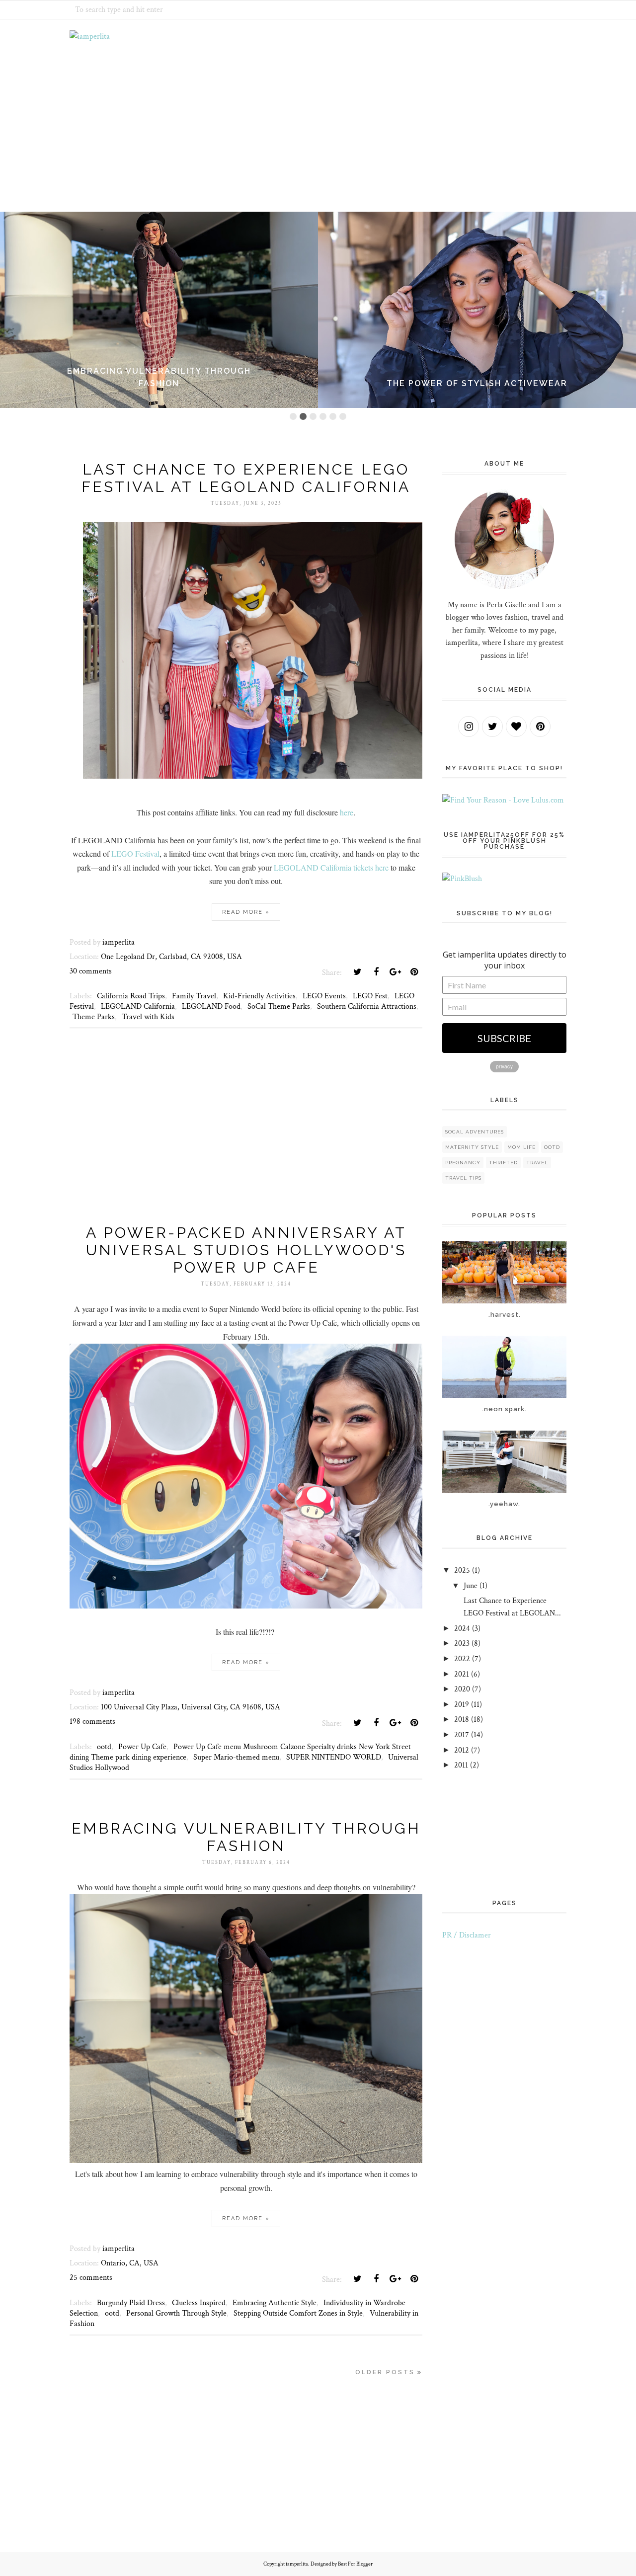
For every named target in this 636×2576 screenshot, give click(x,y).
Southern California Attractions (367, 1006)
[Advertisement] (246, 1138)
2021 (462, 1674)
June (471, 1586)
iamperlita (297, 2564)
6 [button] (343, 416)
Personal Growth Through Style (176, 2313)
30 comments (91, 971)
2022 (462, 1659)
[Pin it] (414, 972)
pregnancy (463, 1163)
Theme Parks (94, 1017)
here (347, 812)
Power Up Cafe (142, 1747)
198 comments (92, 1722)
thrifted (503, 1163)
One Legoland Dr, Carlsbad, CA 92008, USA (171, 957)
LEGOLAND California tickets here (331, 867)
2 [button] (303, 416)
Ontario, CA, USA (130, 2263)
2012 (462, 1750)
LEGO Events (324, 996)
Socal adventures (475, 1132)
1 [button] (293, 416)
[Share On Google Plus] (395, 972)
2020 (462, 1689)
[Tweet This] (357, 972)
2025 (462, 1570)
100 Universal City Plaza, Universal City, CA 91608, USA (191, 1707)
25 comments (91, 2278)
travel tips (463, 1178)
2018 (462, 1720)
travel (537, 1163)
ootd (104, 1747)
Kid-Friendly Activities (259, 996)
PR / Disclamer (467, 1935)
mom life (521, 1147)
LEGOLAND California (138, 1006)
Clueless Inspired (199, 2303)
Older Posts (385, 2372)
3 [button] (313, 416)
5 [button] (333, 416)
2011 (461, 1765)
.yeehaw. (504, 1504)
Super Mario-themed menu (236, 1757)
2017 (462, 1735)
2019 (462, 1705)
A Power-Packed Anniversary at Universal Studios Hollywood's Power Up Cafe (246, 1250)
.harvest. (505, 1315)
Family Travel (194, 996)
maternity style (472, 1147)
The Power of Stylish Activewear (477, 383)
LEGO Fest (370, 996)
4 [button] (323, 416)
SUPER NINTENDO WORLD (334, 1757)
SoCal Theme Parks (279, 1006)
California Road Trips (131, 996)
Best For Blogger (355, 2564)
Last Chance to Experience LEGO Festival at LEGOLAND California (246, 478)
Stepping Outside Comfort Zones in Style (298, 2313)
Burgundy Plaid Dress (131, 2303)
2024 (462, 1629)
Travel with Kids (148, 1017)
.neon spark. (504, 1409)
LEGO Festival (135, 853)
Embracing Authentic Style (275, 2303)
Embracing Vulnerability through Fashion (246, 1837)
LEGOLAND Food (211, 1006)
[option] (159, 310)
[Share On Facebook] (376, 972)
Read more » (246, 912)
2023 (462, 1644)
